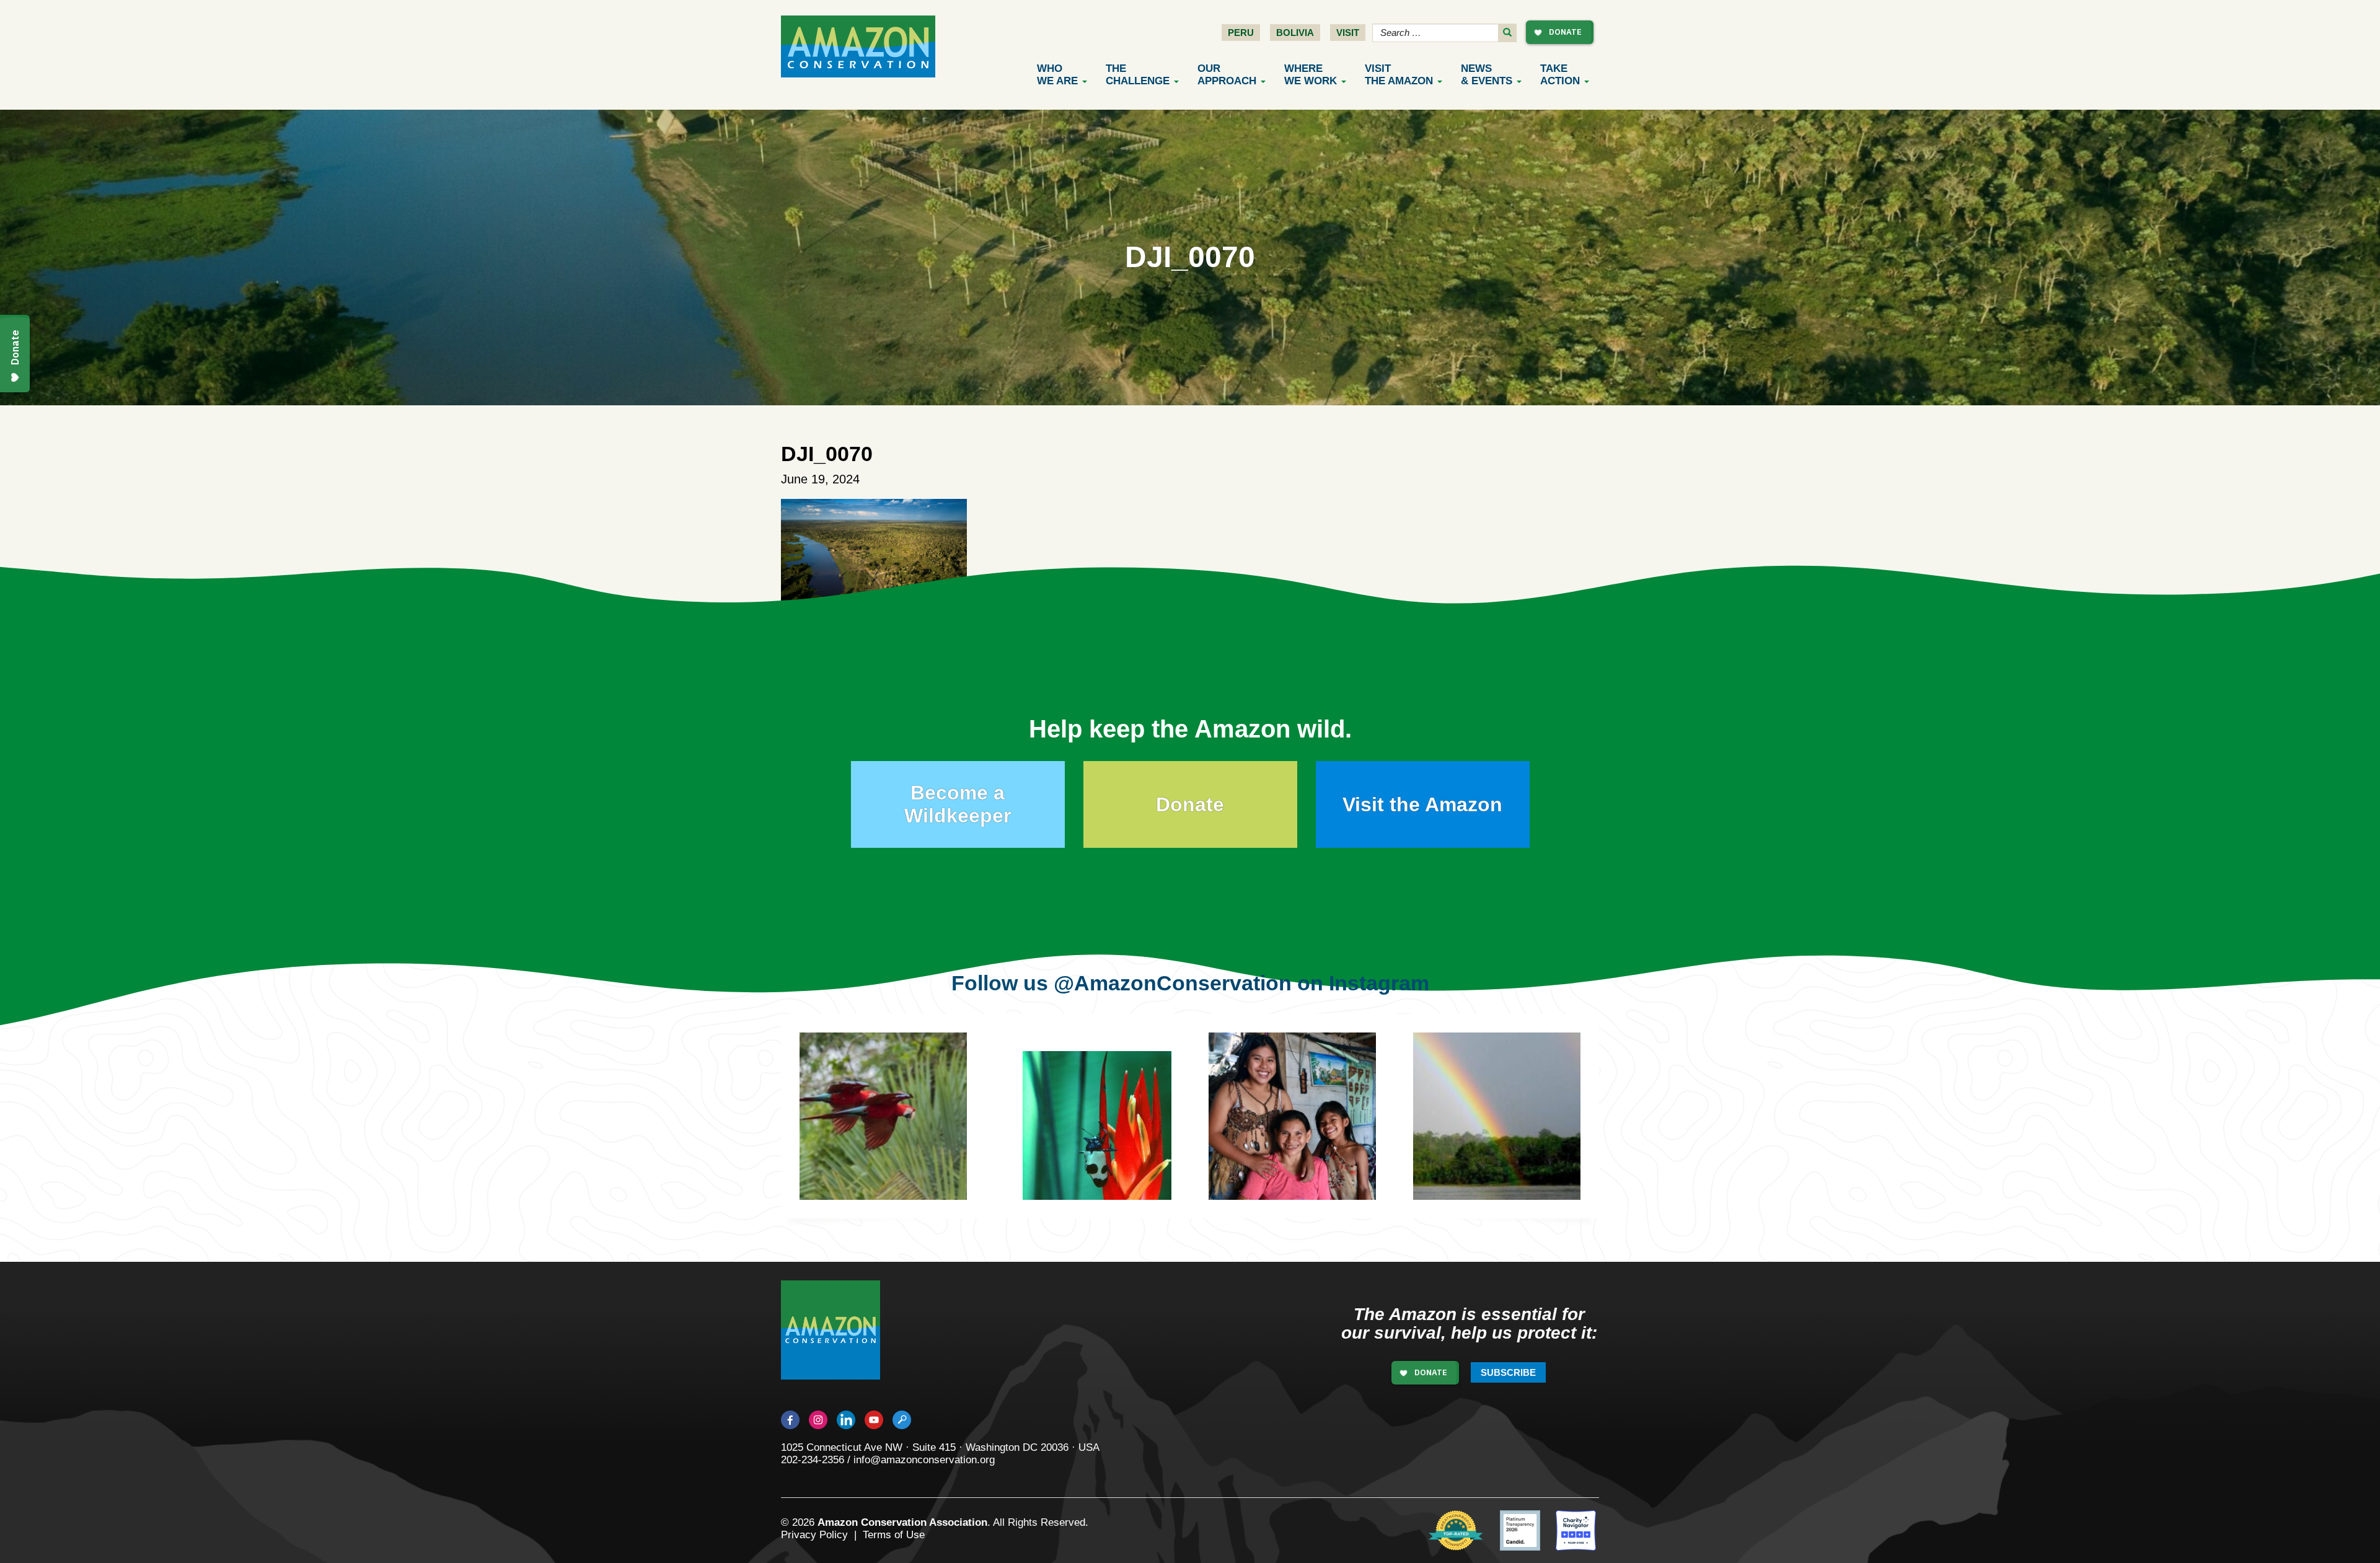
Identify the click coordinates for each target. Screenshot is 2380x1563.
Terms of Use (894, 1535)
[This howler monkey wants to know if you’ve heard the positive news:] (1311, 1135)
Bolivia (1295, 33)
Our (1227, 75)
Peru (1241, 33)
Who (1057, 75)
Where (1311, 75)
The (1138, 75)
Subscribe (1508, 1372)
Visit (1348, 33)
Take (1560, 75)
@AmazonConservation (1173, 983)
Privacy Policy (814, 1535)
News (1487, 75)
